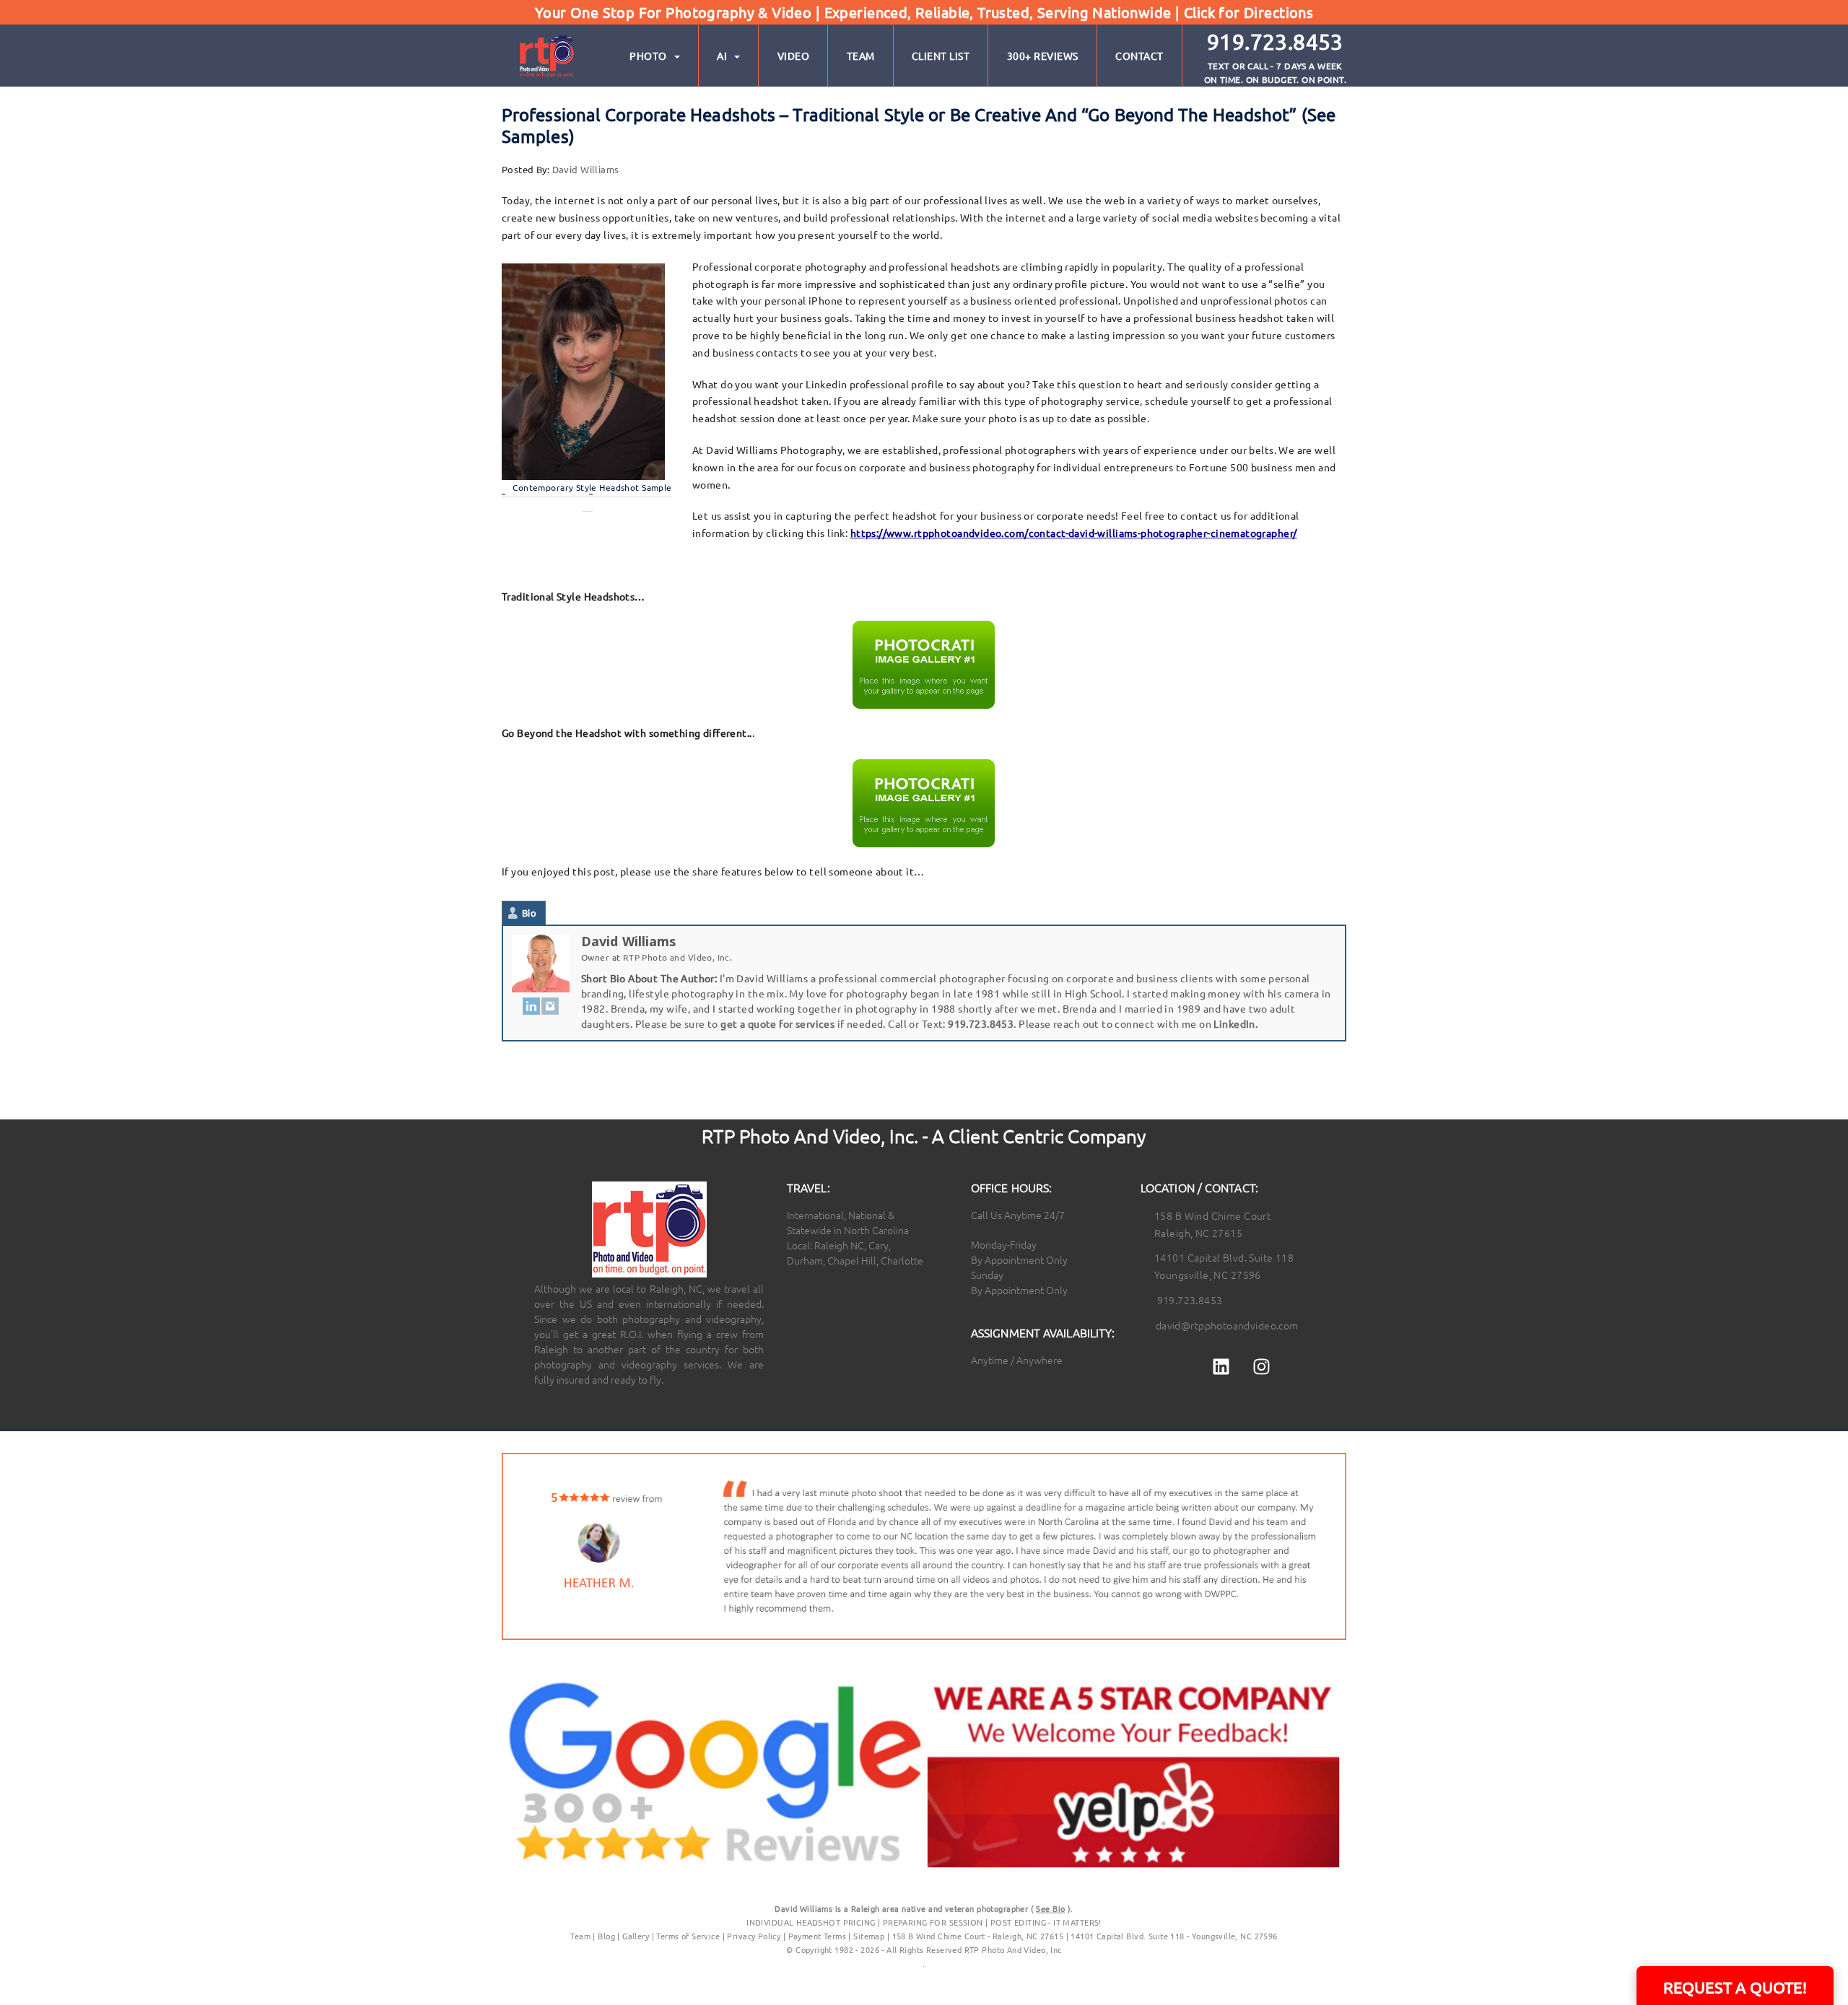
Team (861, 56)
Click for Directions (1248, 12)
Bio (529, 913)
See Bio (1050, 1908)
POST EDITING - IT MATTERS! (1046, 1922)
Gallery (636, 1936)
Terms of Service (688, 1936)
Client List (941, 56)
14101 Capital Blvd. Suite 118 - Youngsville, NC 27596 (1174, 1936)
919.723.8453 (981, 1023)
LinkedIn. (1235, 1023)
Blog (606, 1936)
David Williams (586, 169)
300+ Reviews (1043, 56)
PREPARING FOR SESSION (933, 1922)
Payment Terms (817, 1936)
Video (794, 56)
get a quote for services (777, 1023)
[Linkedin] (1221, 1367)
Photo (648, 56)
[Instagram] (550, 1005)
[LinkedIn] (531, 1005)
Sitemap (869, 1936)
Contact (1139, 56)
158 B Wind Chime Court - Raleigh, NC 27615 (978, 1936)
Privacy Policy (755, 1936)
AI (722, 56)
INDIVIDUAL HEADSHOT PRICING (811, 1922)
